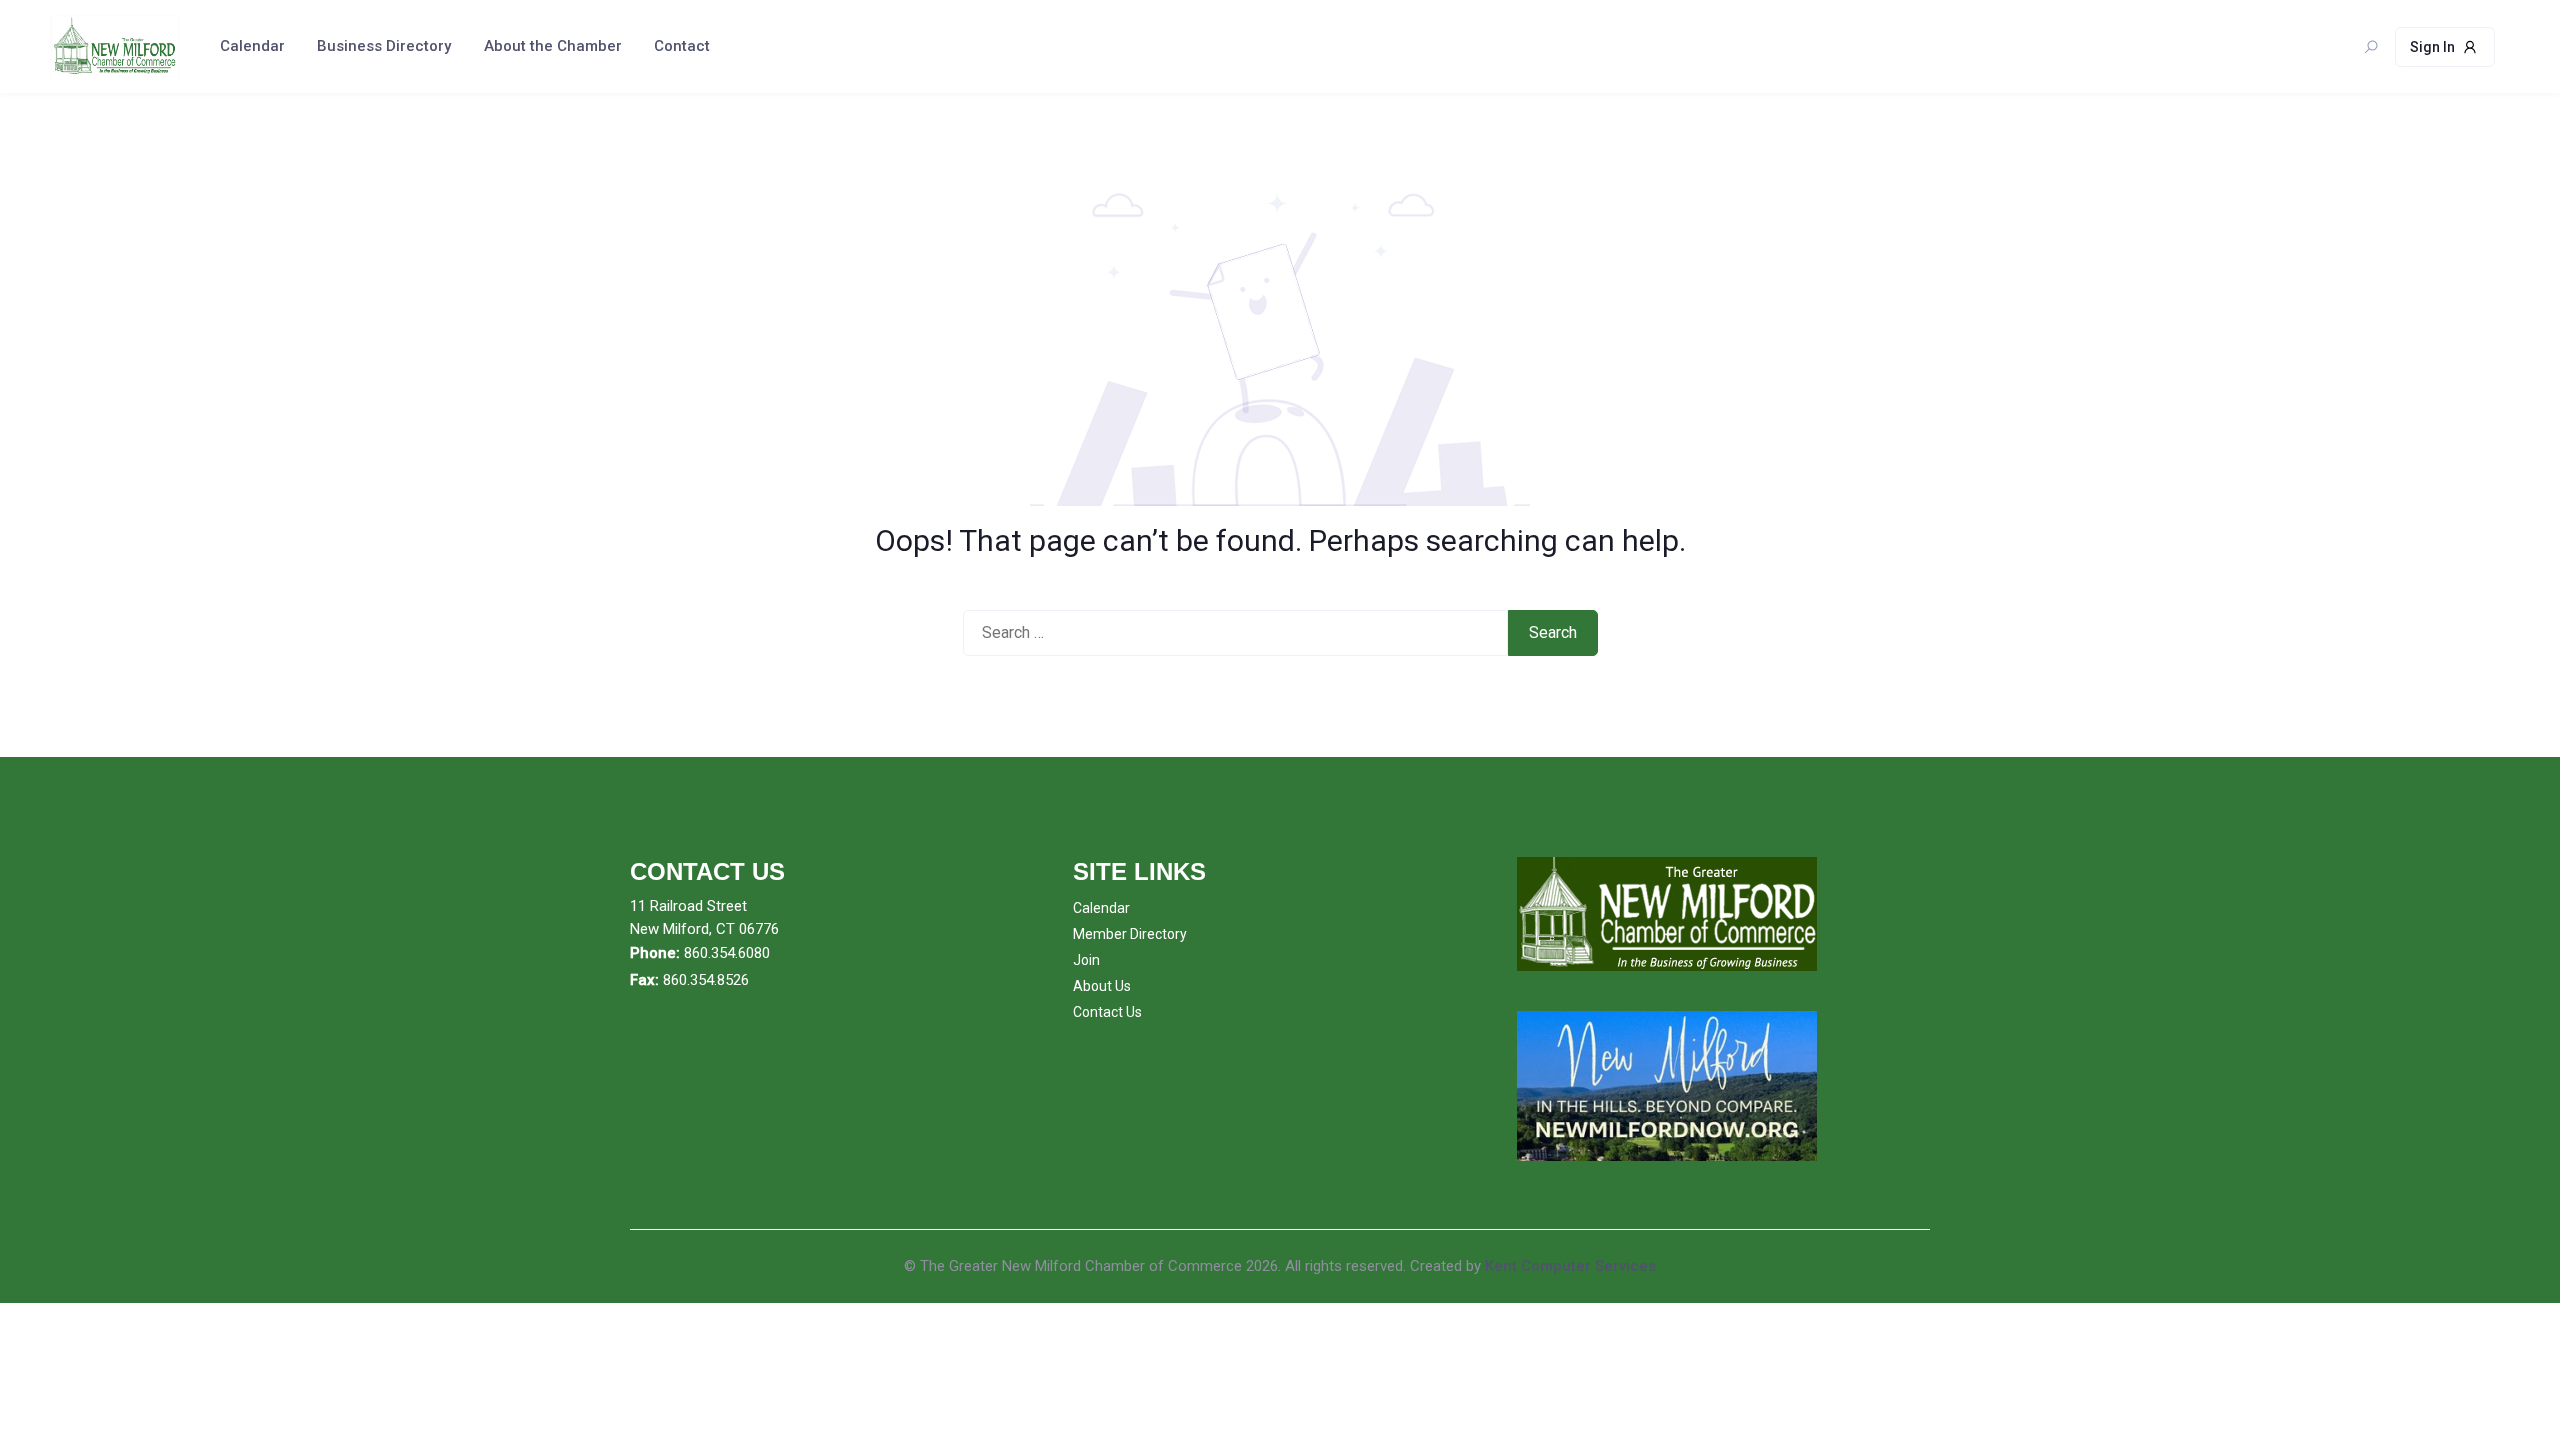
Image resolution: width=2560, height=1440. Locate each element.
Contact (682, 46)
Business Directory (384, 46)
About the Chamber (553, 46)
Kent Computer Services (1570, 1266)
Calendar (252, 46)
